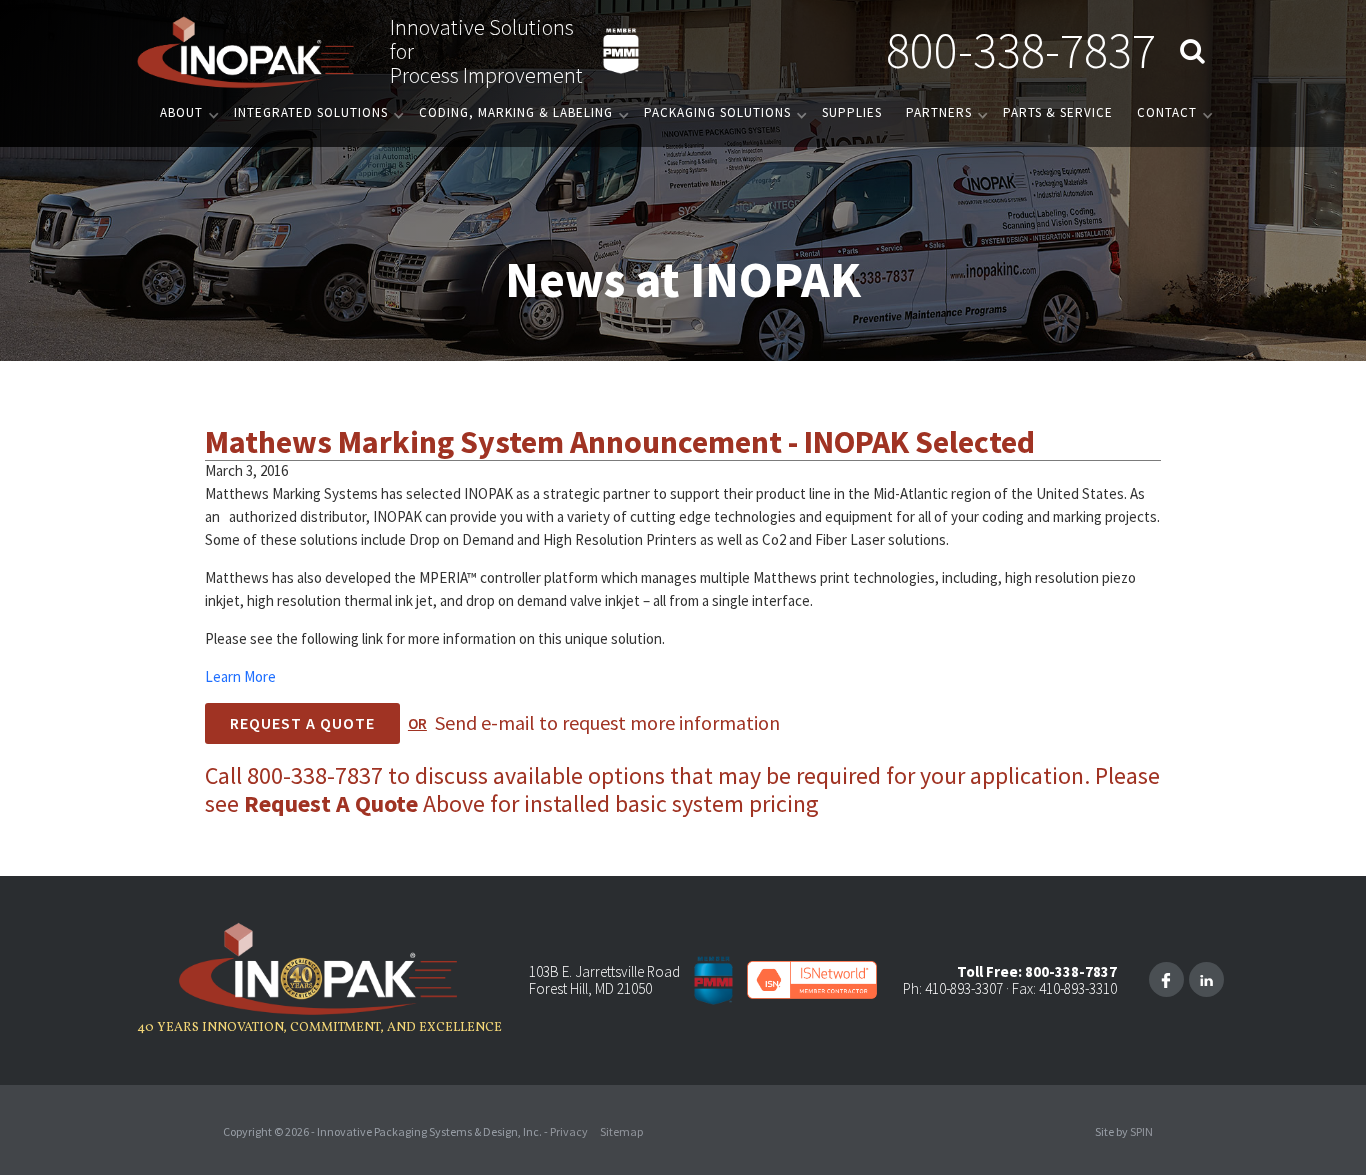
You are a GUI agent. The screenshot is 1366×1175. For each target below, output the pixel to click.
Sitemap (621, 1131)
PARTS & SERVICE (1058, 112)
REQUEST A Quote (302, 723)
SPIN (1141, 1131)
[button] (185, 112)
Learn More (240, 676)
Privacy (569, 1131)
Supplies (852, 112)
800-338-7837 (1021, 50)
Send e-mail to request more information (607, 722)
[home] (246, 51)
